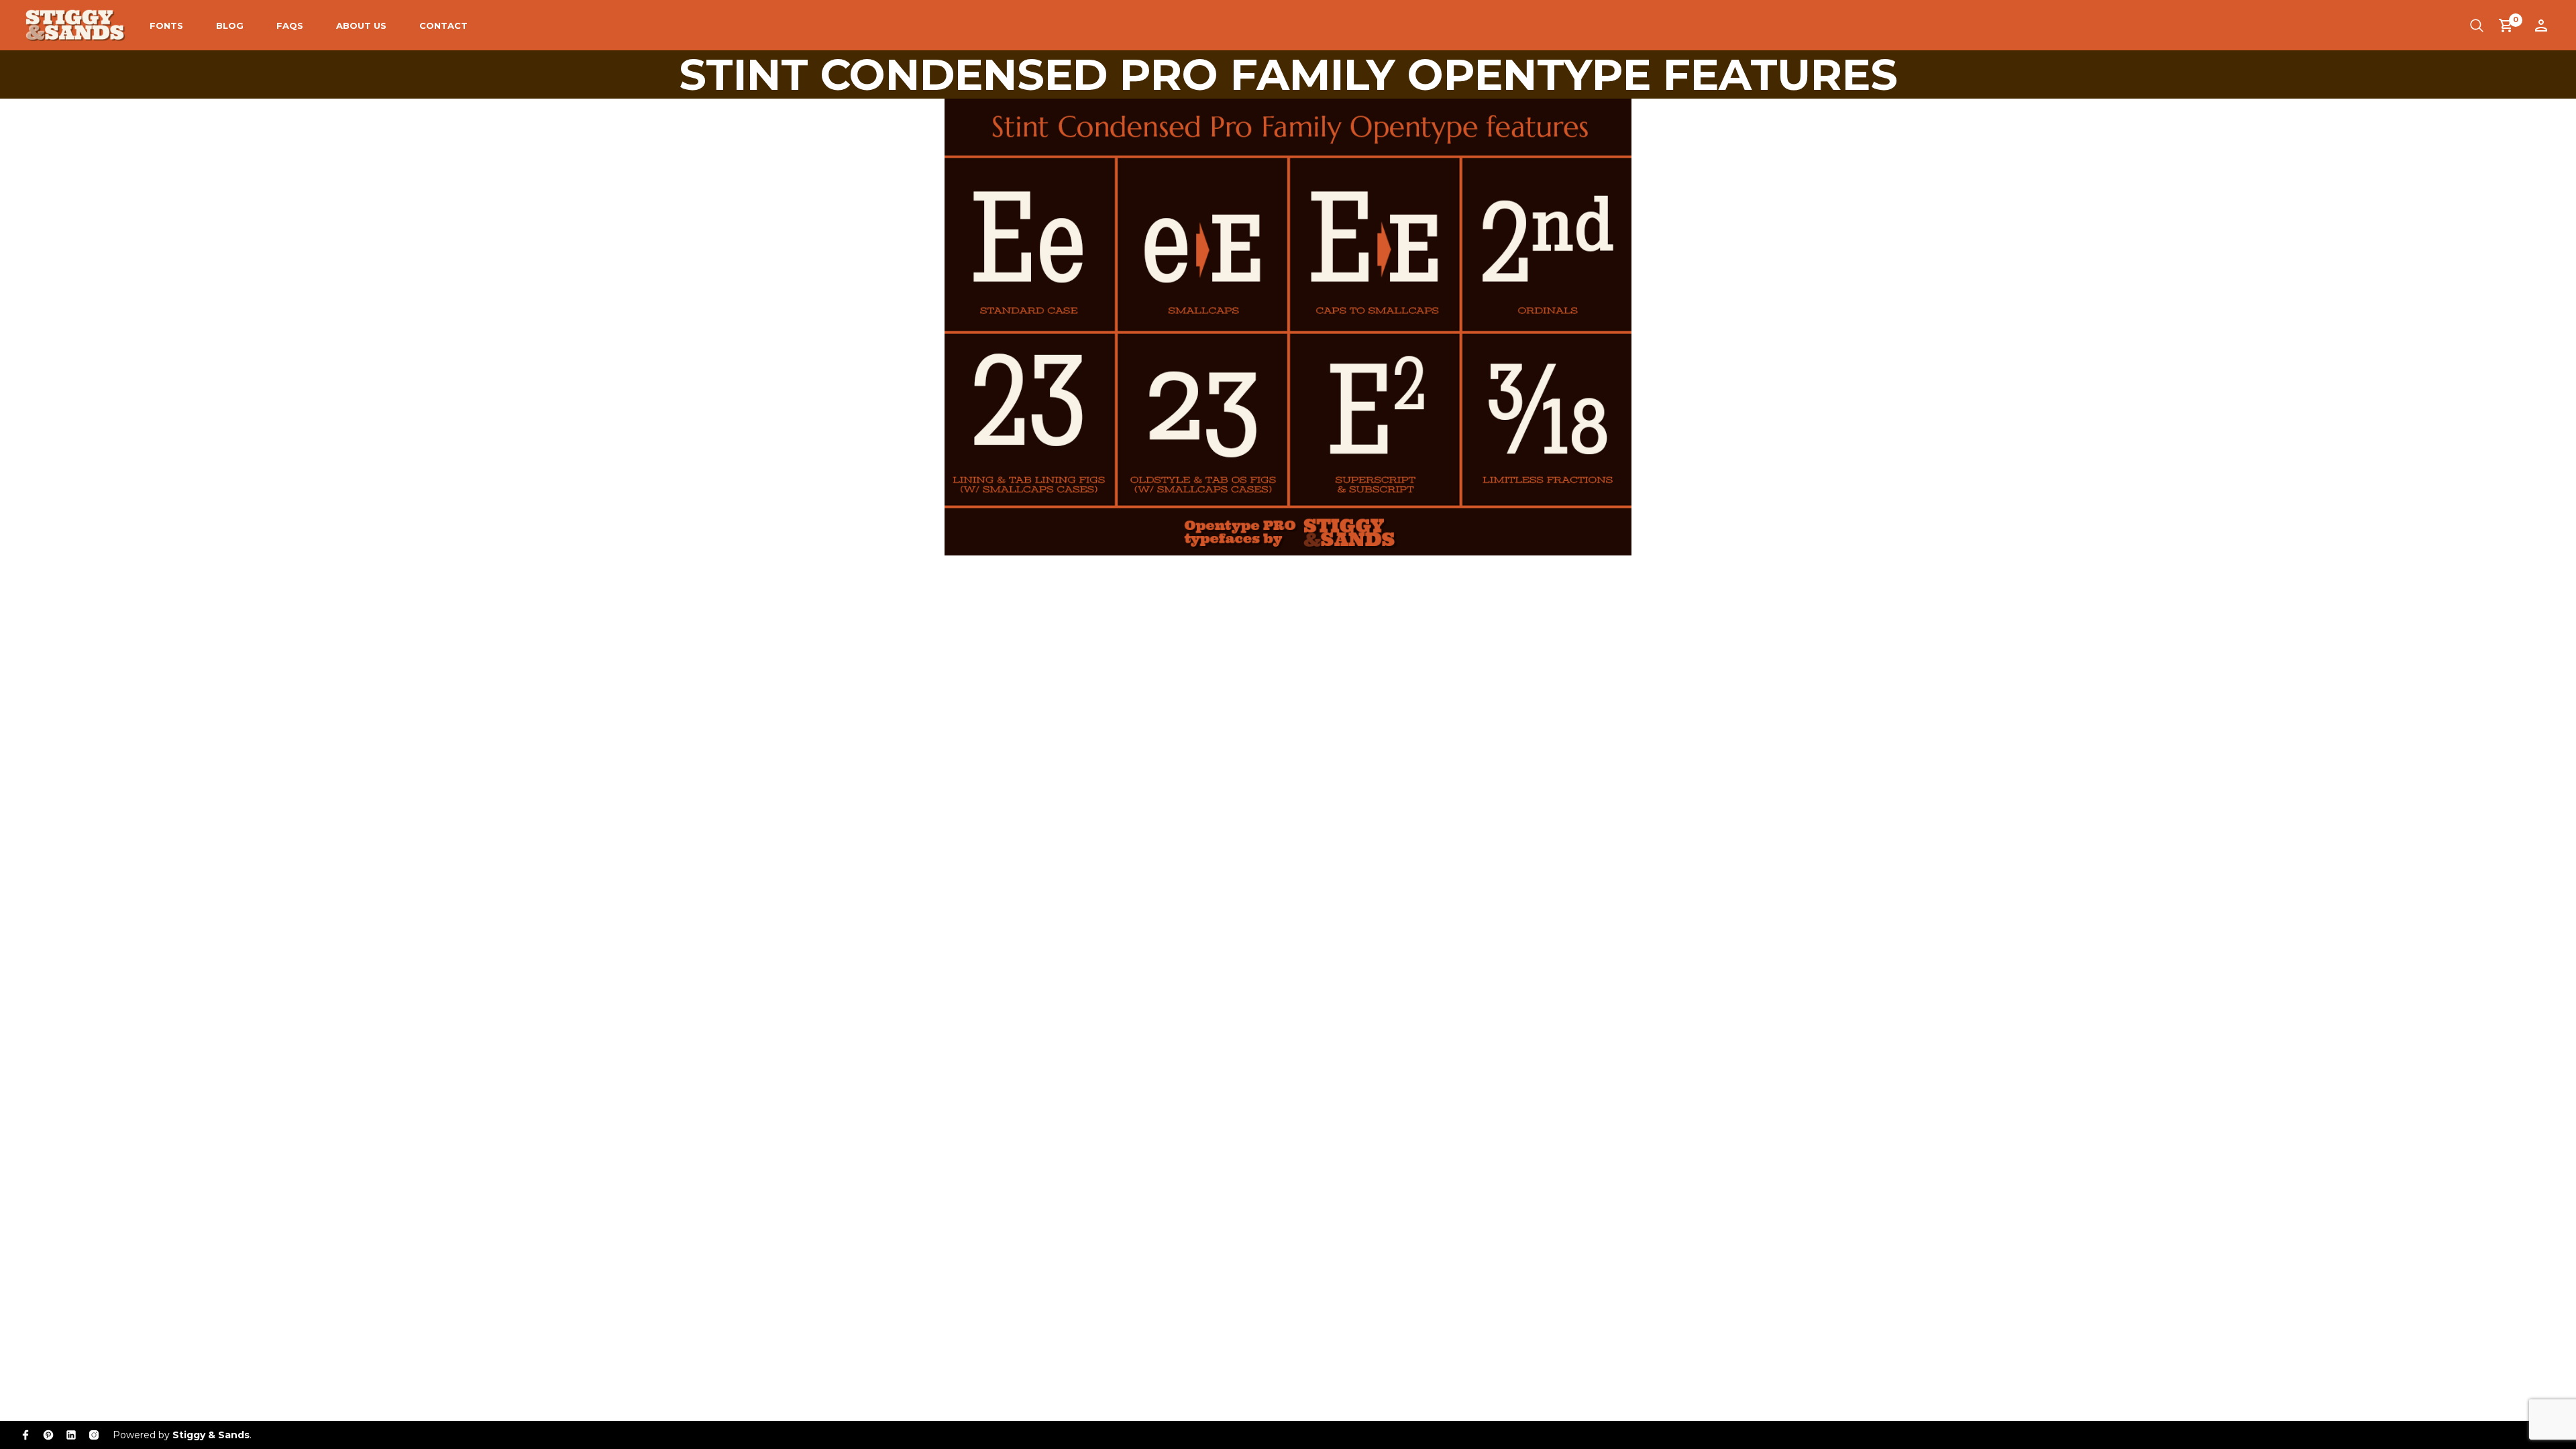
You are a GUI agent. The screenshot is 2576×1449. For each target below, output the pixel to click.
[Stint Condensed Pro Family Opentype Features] (1288, 326)
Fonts (166, 25)
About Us (361, 25)
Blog (230, 25)
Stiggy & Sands (211, 1435)
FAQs (290, 25)
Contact (443, 25)
